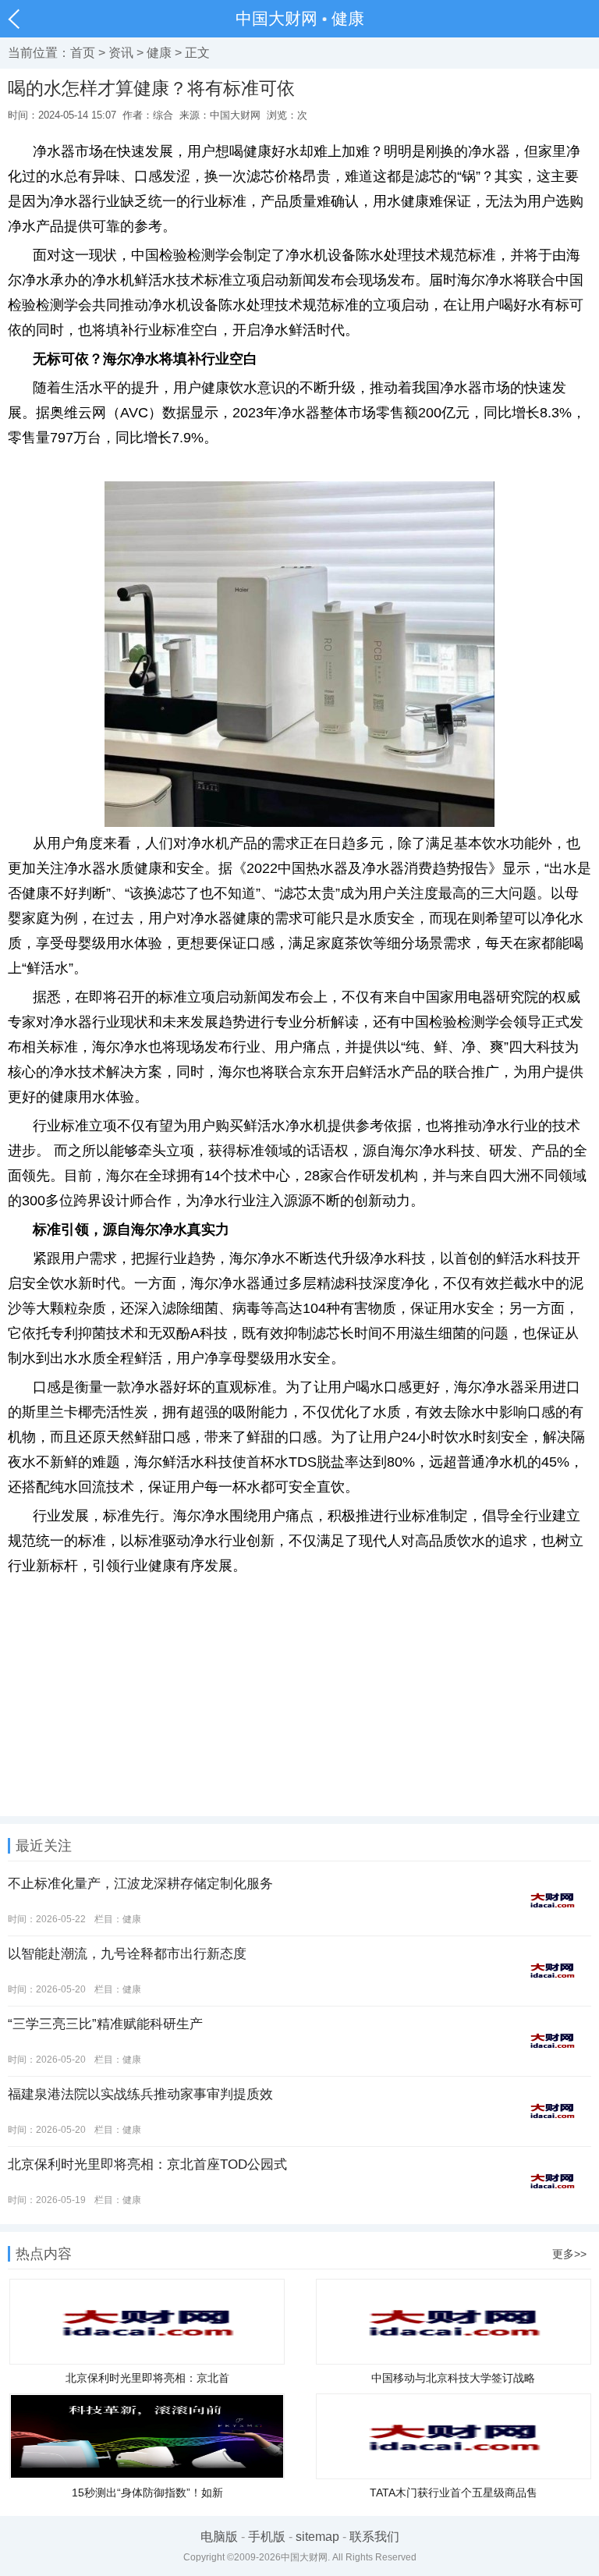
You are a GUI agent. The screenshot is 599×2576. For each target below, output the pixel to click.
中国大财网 (276, 18)
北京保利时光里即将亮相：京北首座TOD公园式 (147, 2164)
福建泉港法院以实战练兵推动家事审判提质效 (140, 2094)
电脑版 (219, 2537)
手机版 (267, 2537)
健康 (348, 18)
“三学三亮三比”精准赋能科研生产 (105, 2024)
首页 (83, 53)
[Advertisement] (299, 1707)
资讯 (121, 53)
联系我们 (374, 2537)
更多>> (569, 2254)
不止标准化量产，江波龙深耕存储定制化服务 (140, 1884)
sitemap (317, 2537)
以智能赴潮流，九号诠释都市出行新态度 (127, 1954)
